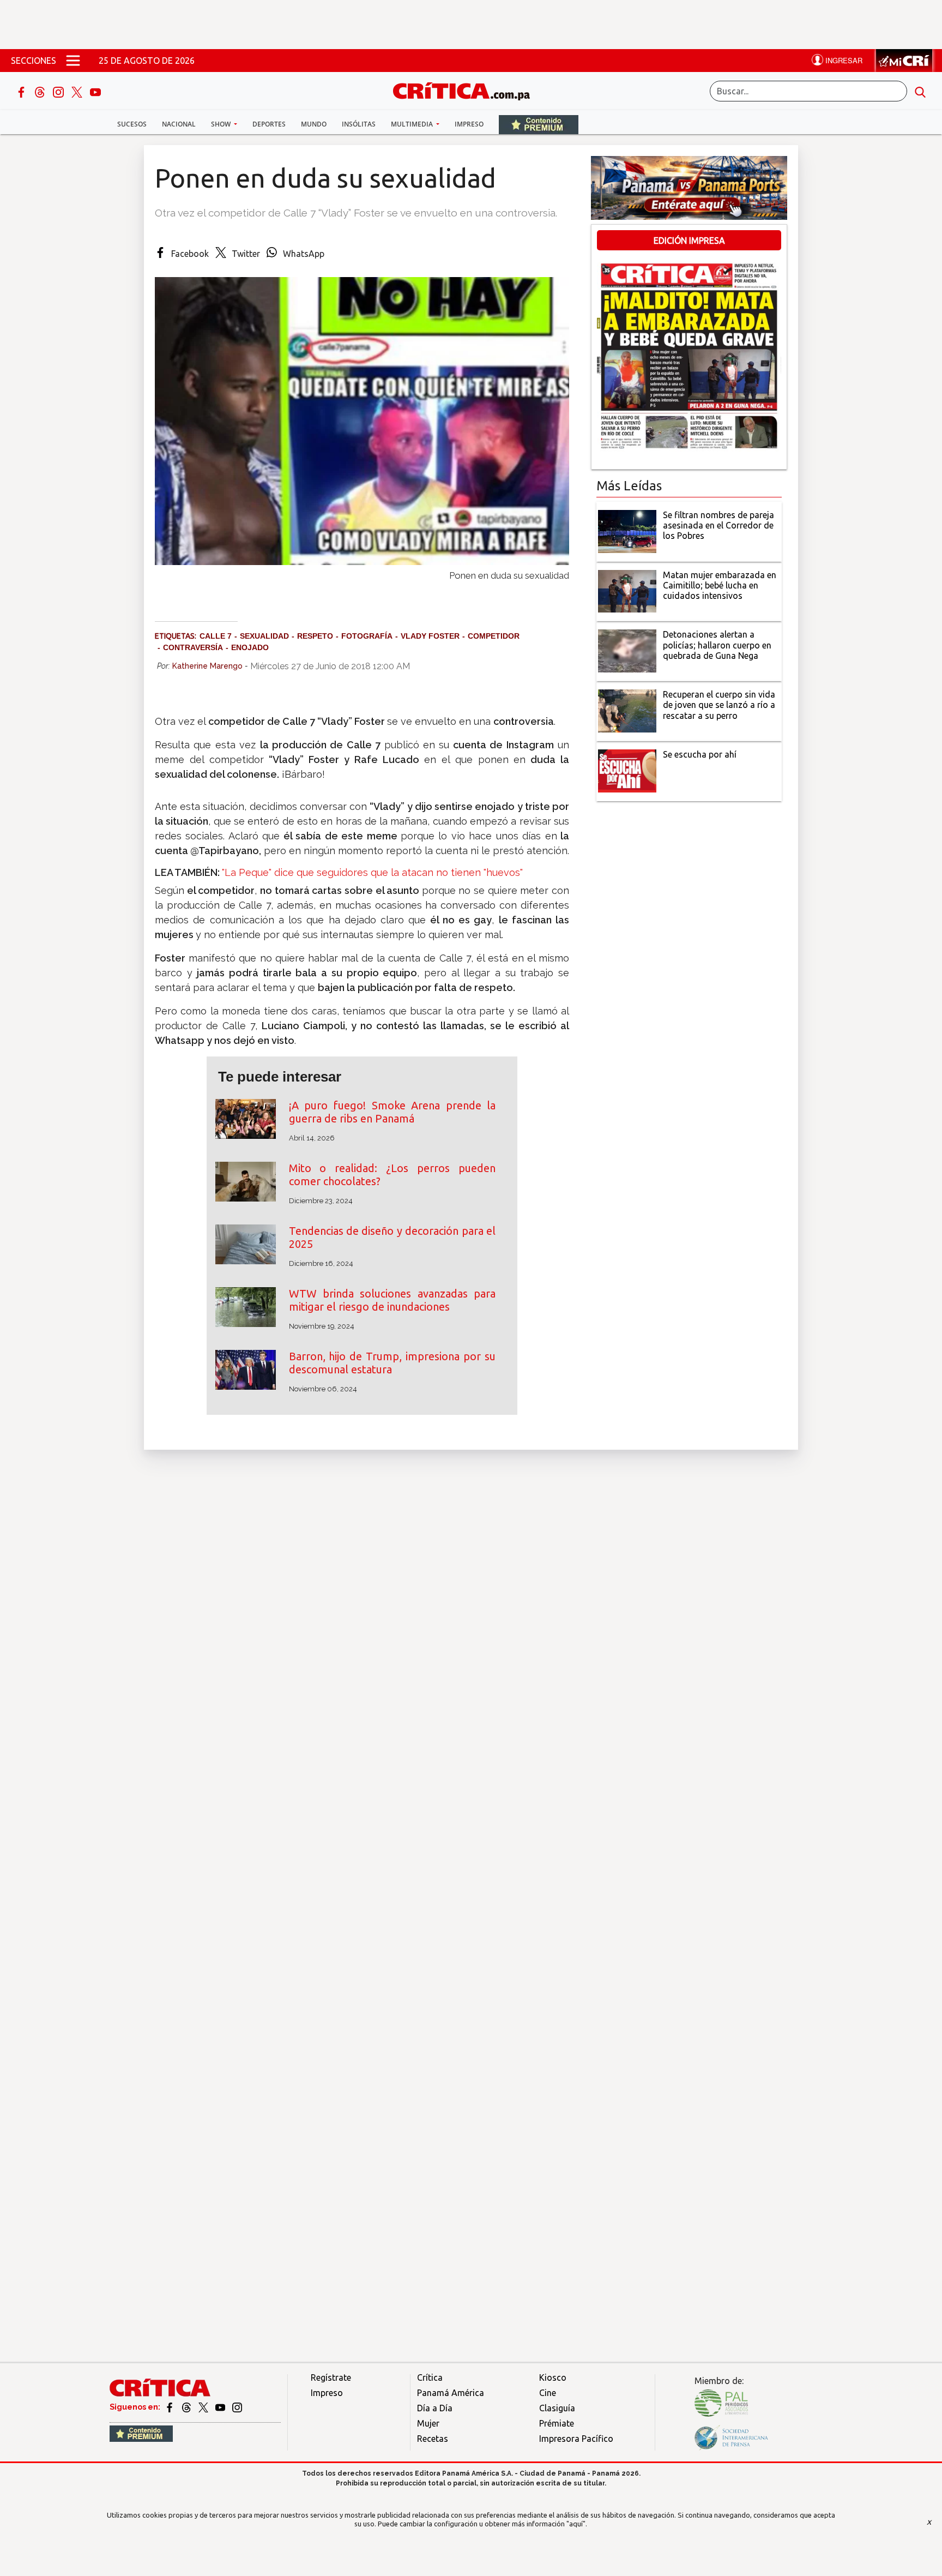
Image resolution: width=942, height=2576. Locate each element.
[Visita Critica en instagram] (237, 2407)
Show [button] (222, 124)
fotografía (367, 636)
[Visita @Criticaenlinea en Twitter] (187, 2407)
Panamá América (451, 2393)
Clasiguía (557, 2408)
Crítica (430, 2377)
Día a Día (435, 2408)
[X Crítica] (78, 91)
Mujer (428, 2423)
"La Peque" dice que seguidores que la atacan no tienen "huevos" (372, 872)
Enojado (250, 647)
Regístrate (331, 2377)
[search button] (920, 91)
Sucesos (132, 124)
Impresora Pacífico (576, 2439)
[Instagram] (59, 91)
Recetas (433, 2439)
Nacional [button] (179, 124)
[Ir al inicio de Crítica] (467, 90)
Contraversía (193, 647)
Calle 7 (216, 636)
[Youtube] (95, 91)
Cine (548, 2393)
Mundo (314, 124)
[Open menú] (73, 61)
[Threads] (41, 91)
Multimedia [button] (413, 124)
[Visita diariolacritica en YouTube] (221, 2407)
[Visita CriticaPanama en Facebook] (170, 2407)
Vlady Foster (430, 636)
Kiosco (553, 2377)
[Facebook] (22, 91)
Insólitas (359, 124)
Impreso (469, 124)
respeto (315, 636)
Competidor (494, 636)
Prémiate (557, 2423)
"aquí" (576, 2524)
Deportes (269, 124)
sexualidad (264, 636)
